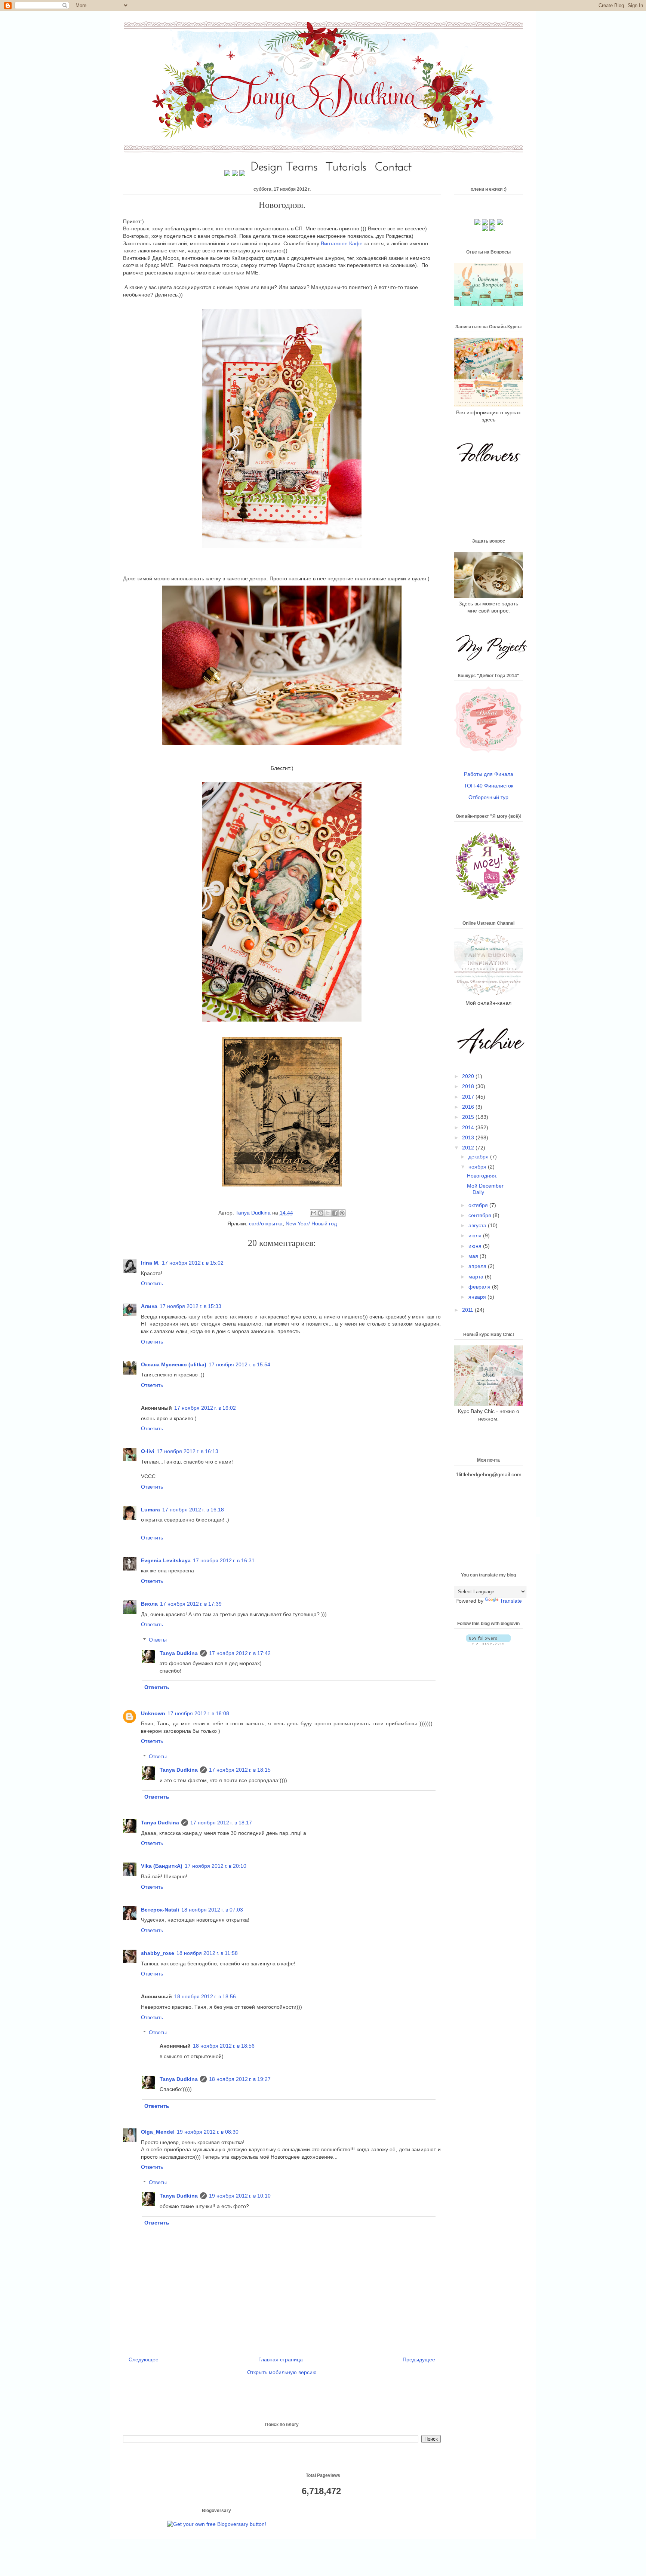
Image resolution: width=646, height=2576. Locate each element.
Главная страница (281, 2359)
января (478, 1297)
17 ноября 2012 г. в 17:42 (240, 1653)
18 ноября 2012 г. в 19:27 (240, 2079)
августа (478, 1225)
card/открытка (266, 1223)
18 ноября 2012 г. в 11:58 (207, 1953)
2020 (469, 1076)
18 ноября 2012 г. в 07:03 (212, 1910)
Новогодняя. (482, 1176)
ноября (478, 1167)
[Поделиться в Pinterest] (342, 1213)
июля (476, 1235)
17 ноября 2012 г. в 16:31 (224, 1560)
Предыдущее (419, 2359)
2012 (469, 1148)
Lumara (150, 1510)
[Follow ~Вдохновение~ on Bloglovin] (488, 1643)
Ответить (152, 1283)
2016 (469, 1107)
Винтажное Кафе (342, 243)
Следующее (144, 2359)
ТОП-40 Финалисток (489, 786)
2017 (469, 1097)
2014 (469, 1127)
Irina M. (150, 1263)
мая (474, 1256)
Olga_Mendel (158, 2132)
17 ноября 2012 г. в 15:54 (239, 1364)
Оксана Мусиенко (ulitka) (174, 1364)
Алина (149, 1306)
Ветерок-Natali (160, 1910)
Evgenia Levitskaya (166, 1560)
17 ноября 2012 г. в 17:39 (191, 1604)
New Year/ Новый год (311, 1223)
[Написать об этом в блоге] (321, 1213)
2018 (469, 1086)
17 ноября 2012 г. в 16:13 (187, 1451)
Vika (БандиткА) (162, 1866)
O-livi (148, 1451)
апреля (478, 1266)
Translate (511, 1601)
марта (477, 1277)
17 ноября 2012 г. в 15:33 (190, 1306)
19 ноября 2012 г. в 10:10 (240, 2196)
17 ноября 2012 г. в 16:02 (205, 1408)
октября (479, 1205)
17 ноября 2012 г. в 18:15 (240, 1770)
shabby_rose (158, 1953)
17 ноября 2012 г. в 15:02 (193, 1263)
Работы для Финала (489, 774)
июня (476, 1246)
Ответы (158, 1640)
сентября (481, 1215)
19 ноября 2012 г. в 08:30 (208, 2132)
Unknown (153, 1713)
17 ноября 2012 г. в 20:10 (216, 1866)
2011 (468, 1310)
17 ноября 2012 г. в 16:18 (193, 1510)
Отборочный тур (488, 797)
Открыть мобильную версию (282, 2372)
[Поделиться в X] (328, 1213)
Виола (149, 1604)
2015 (469, 1117)
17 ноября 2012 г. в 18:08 (198, 1713)
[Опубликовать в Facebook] (335, 1213)
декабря (479, 1157)
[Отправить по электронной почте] (314, 1213)
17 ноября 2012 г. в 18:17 (221, 1823)
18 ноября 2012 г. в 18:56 (205, 1996)
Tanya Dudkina (254, 1213)
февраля (480, 1287)
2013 (469, 1137)
